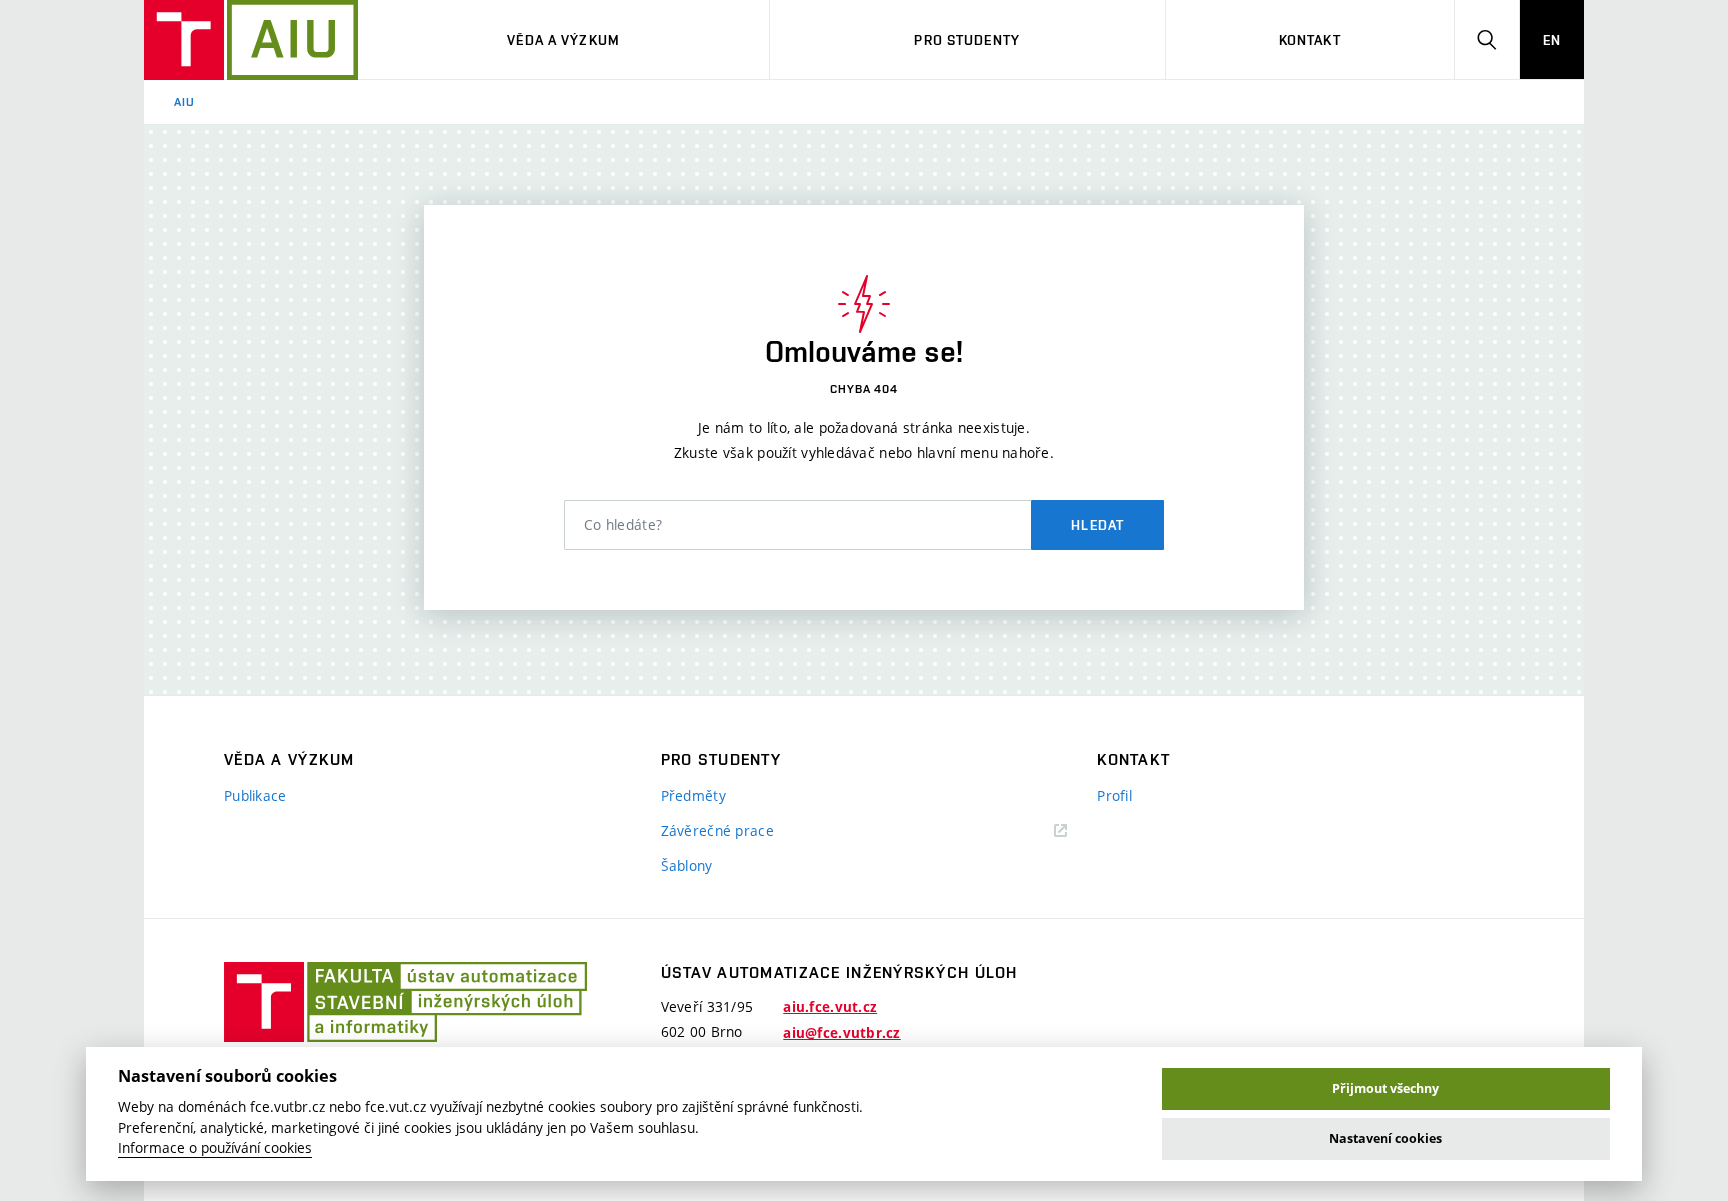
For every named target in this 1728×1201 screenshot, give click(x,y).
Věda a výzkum (563, 40)
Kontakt (1310, 40)
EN (1552, 40)
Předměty (693, 795)
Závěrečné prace (717, 830)
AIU (184, 102)
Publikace (255, 795)
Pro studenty (966, 40)
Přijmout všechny (1385, 1088)
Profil (1114, 795)
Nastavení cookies (1385, 1138)
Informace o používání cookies (215, 1148)
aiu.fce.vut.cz (830, 1007)
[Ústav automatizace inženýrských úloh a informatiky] (251, 40)
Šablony (687, 865)
